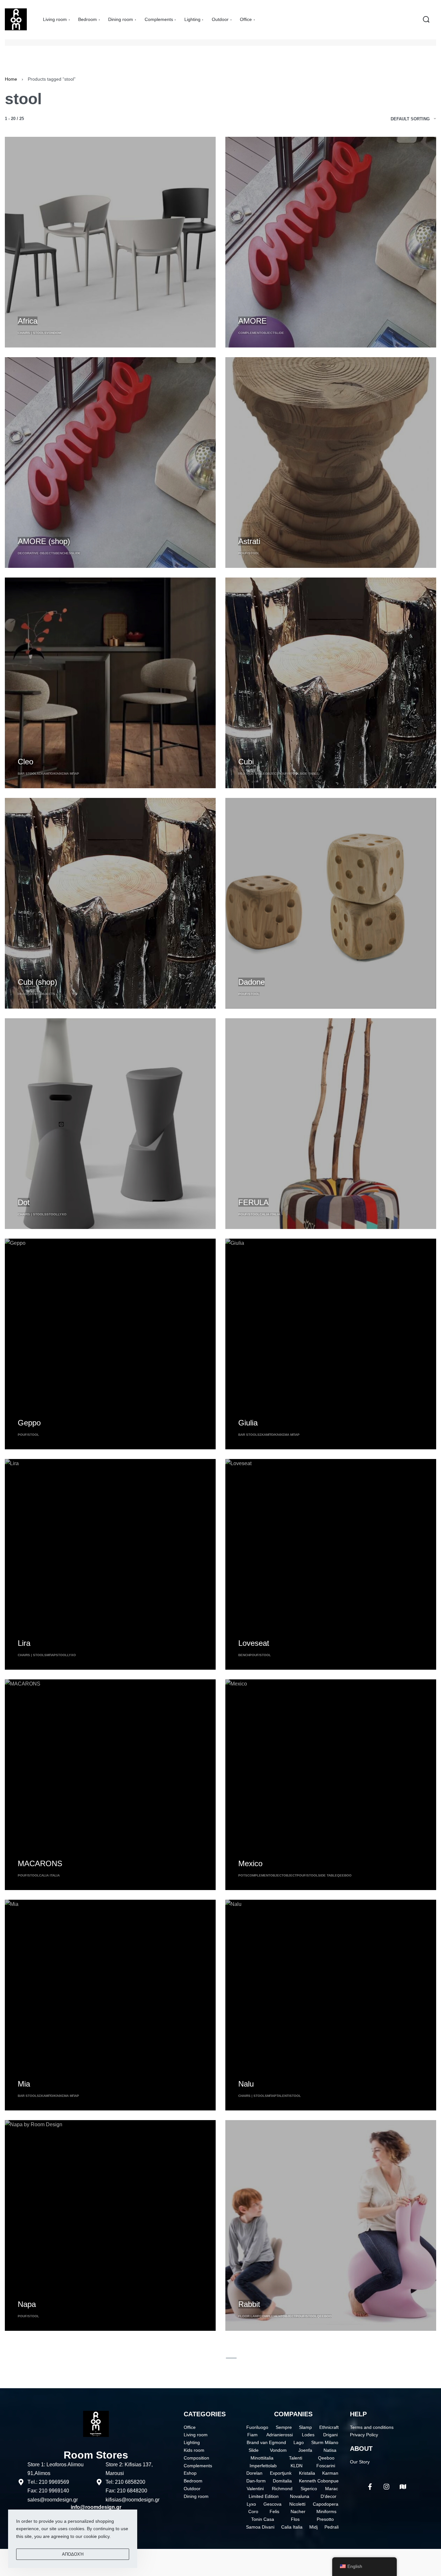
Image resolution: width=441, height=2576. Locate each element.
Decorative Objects (36, 553)
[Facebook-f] (370, 2487)
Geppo (29, 1423)
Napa (27, 2304)
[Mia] (110, 2005)
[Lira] (110, 1564)
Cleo (26, 762)
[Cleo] (110, 683)
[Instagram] (386, 2487)
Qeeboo (344, 1875)
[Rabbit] (331, 2225)
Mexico (250, 1863)
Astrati (249, 541)
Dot (24, 1202)
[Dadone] (331, 903)
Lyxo (62, 1214)
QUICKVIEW (31, 309)
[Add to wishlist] (55, 310)
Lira (24, 1643)
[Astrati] (331, 463)
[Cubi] (331, 683)
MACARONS (40, 1863)
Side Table (309, 774)
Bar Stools (28, 774)
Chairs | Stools (32, 333)
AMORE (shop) (44, 541)
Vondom (54, 333)
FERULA (253, 1202)
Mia (24, 2084)
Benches (63, 553)
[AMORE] (331, 242)
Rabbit (249, 2304)
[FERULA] (331, 1124)
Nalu (246, 2084)
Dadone (251, 982)
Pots (243, 1875)
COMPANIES (293, 2414)
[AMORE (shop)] (110, 463)
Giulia (248, 1423)
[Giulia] (331, 1344)
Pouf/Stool (249, 553)
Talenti (283, 2096)
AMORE (252, 321)
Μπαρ (51, 1655)
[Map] (403, 2487)
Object (268, 333)
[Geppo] (110, 1344)
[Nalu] (331, 2005)
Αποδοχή (73, 2554)
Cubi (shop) (37, 982)
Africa (28, 321)
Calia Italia (270, 1214)
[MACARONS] (110, 1785)
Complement (250, 333)
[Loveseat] (331, 1564)
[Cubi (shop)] (110, 903)
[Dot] (110, 1124)
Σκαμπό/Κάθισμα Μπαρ (59, 774)
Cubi (246, 762)
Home (11, 79)
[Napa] (110, 2225)
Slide (279, 333)
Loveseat (254, 1643)
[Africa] (110, 242)
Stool (52, 1214)
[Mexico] (331, 1785)
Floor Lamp (249, 2316)
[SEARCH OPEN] (426, 19)
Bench (244, 1655)
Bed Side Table (252, 774)
